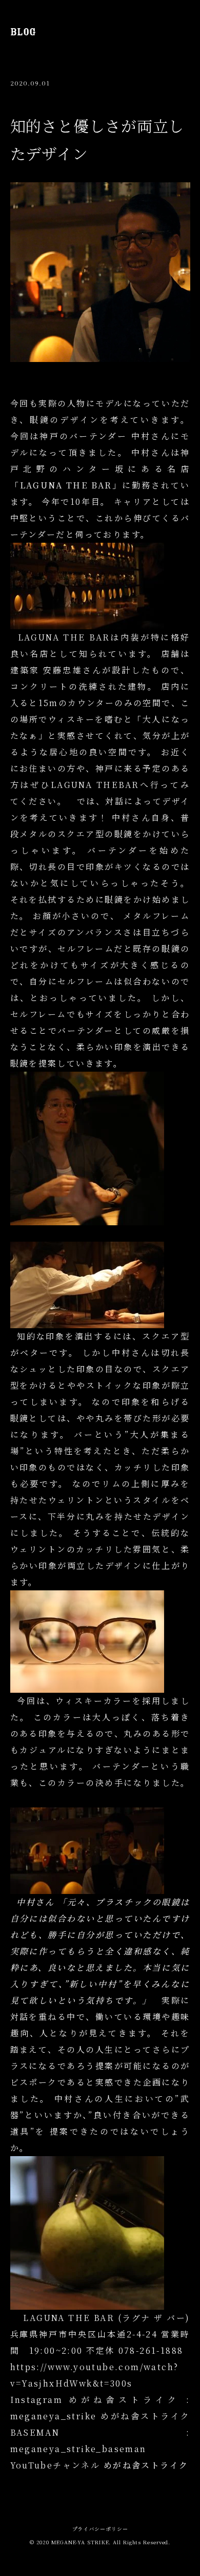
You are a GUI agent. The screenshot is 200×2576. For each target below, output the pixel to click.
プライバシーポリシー (100, 2529)
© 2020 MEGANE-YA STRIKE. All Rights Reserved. (100, 2542)
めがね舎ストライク (146, 2465)
